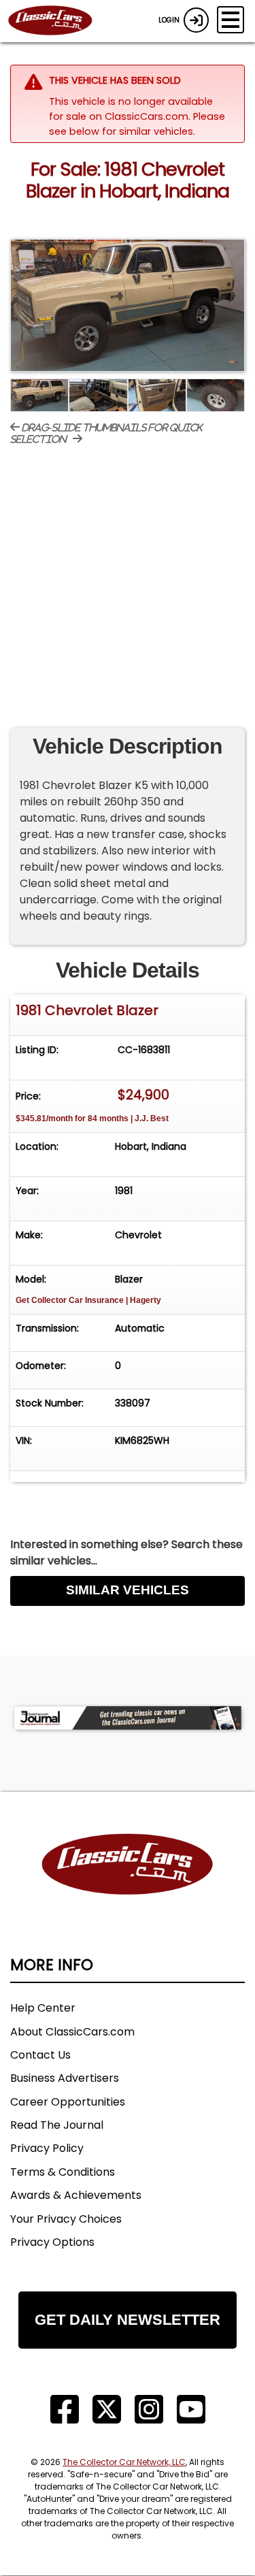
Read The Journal (57, 2125)
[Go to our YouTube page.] (191, 2410)
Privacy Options (52, 2242)
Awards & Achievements (76, 2195)
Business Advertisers (65, 2078)
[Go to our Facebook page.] (65, 2410)
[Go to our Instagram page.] (149, 2410)
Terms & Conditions (63, 2172)
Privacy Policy (47, 2148)
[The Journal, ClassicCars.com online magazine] (128, 1718)
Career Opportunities (68, 2102)
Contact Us (40, 2055)
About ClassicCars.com (72, 2032)
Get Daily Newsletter (128, 2320)
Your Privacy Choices (66, 2219)
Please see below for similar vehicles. (137, 124)
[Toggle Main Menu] (231, 20)
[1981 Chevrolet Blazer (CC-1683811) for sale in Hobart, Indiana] (128, 305)
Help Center (43, 2008)
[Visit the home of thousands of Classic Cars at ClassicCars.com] (58, 21)
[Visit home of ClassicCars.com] (128, 1885)
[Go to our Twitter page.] (107, 2410)
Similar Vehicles (128, 1590)
